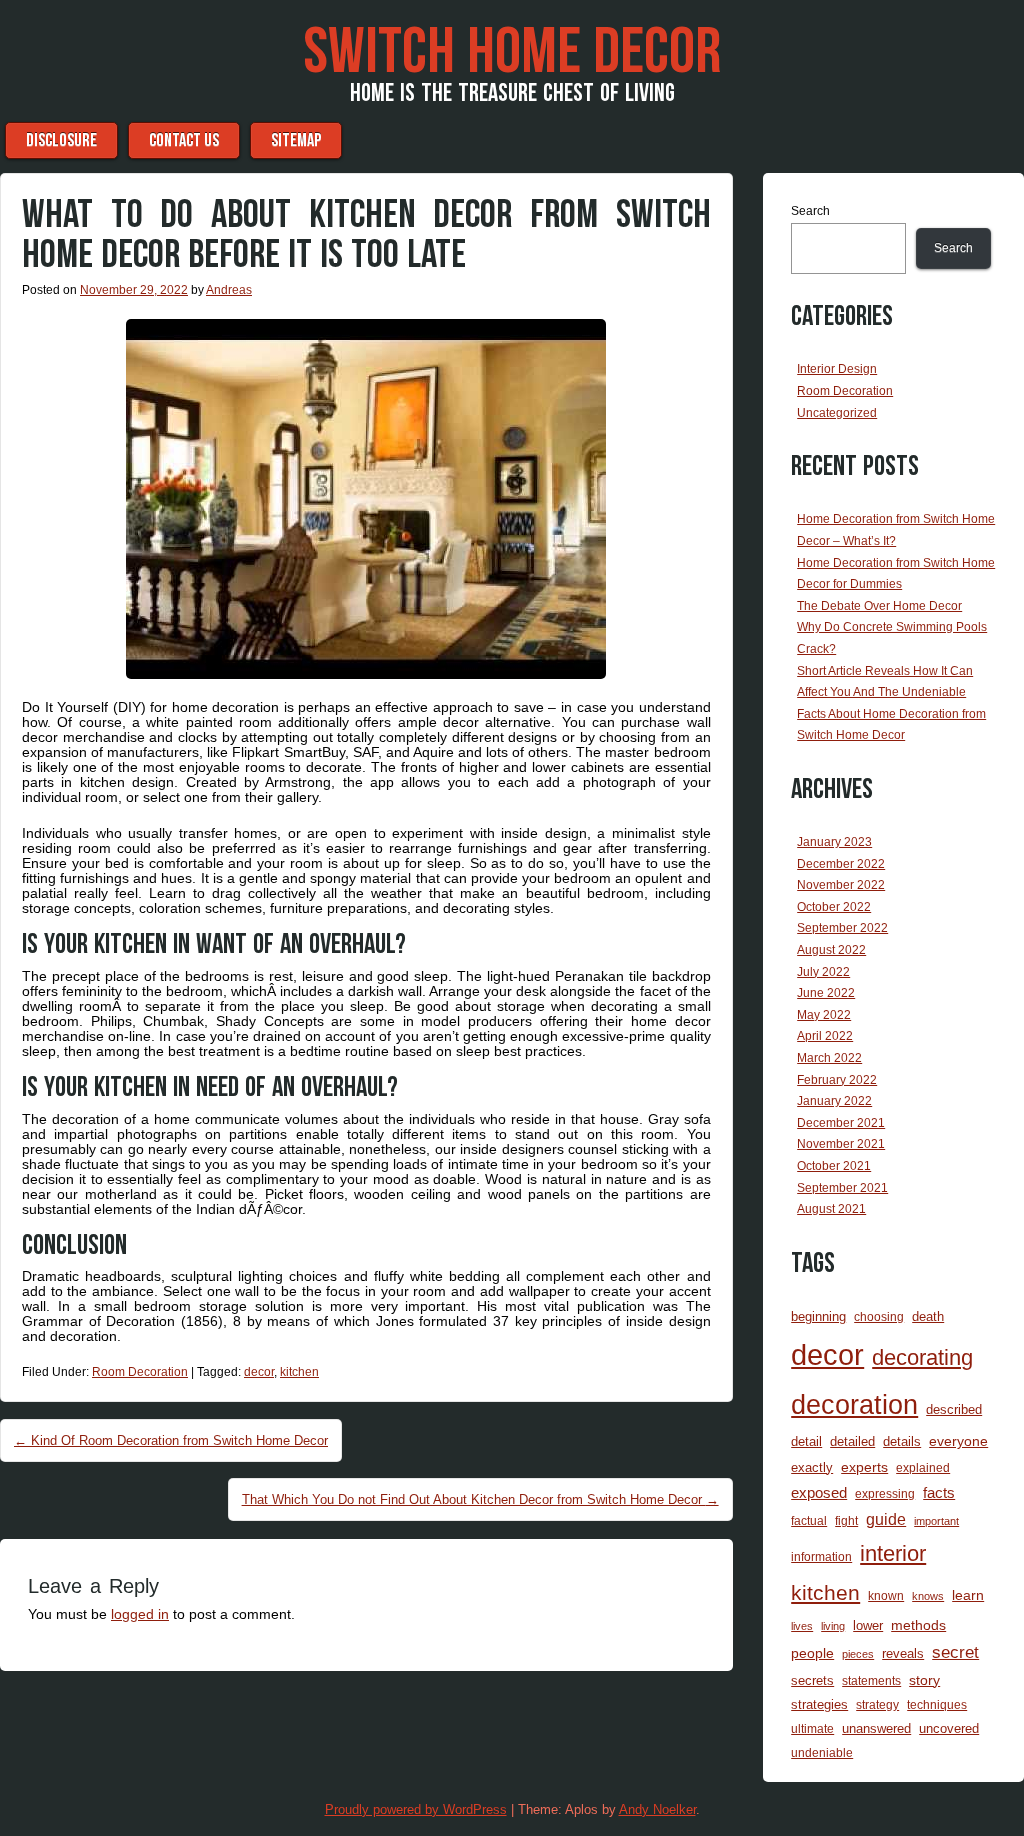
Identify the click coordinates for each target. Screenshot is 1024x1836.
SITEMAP (296, 140)
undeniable (822, 1752)
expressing (885, 1493)
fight (846, 1520)
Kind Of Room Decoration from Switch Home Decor (171, 1440)
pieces (858, 1654)
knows (928, 1596)
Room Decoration (140, 1372)
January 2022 (834, 1101)
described (954, 1409)
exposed (819, 1493)
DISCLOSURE (61, 140)
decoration (854, 1405)
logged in (140, 1614)
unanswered (876, 1728)
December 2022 (841, 864)
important (936, 1521)
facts (939, 1493)
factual (809, 1520)
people (812, 1653)
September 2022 (842, 928)
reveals (903, 1653)
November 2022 (841, 885)
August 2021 (831, 1209)
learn (968, 1595)
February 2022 (837, 1080)
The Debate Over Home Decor (879, 606)
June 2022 (826, 993)
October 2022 (834, 907)
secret (955, 1652)
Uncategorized (837, 413)
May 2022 (824, 1015)
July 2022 (823, 972)
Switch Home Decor (512, 53)
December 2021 (841, 1123)
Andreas (229, 290)
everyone (958, 1441)
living (833, 1626)
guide (886, 1519)
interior (893, 1553)
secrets (812, 1680)
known (886, 1595)
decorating (922, 1357)
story (924, 1680)
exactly (812, 1467)
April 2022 (825, 1036)
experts (864, 1467)
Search (810, 211)
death (928, 1316)
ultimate (812, 1728)
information (821, 1556)
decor (259, 1372)
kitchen (299, 1372)
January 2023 (834, 842)
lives (802, 1626)
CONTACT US (184, 140)
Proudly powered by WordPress (416, 1809)
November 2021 (841, 1144)
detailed (852, 1441)
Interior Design (837, 369)
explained (923, 1467)
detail (806, 1441)
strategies (819, 1704)
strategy (877, 1704)
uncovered (949, 1728)
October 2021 (834, 1166)
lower (868, 1625)
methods (918, 1625)
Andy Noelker (657, 1809)
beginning (818, 1316)
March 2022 (829, 1058)
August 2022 (831, 950)
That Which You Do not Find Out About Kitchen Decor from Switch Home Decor (480, 1499)
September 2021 (842, 1188)
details (902, 1441)
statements (871, 1680)
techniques (937, 1704)
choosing (879, 1316)
